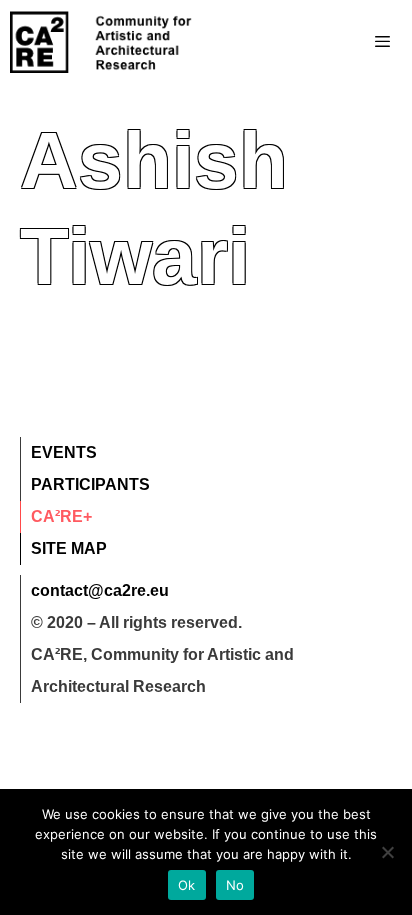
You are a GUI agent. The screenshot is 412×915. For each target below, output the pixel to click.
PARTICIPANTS (90, 484)
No (235, 885)
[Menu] (342, 42)
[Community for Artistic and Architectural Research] (102, 42)
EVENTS (64, 452)
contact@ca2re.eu (100, 590)
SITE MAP (69, 548)
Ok (187, 885)
